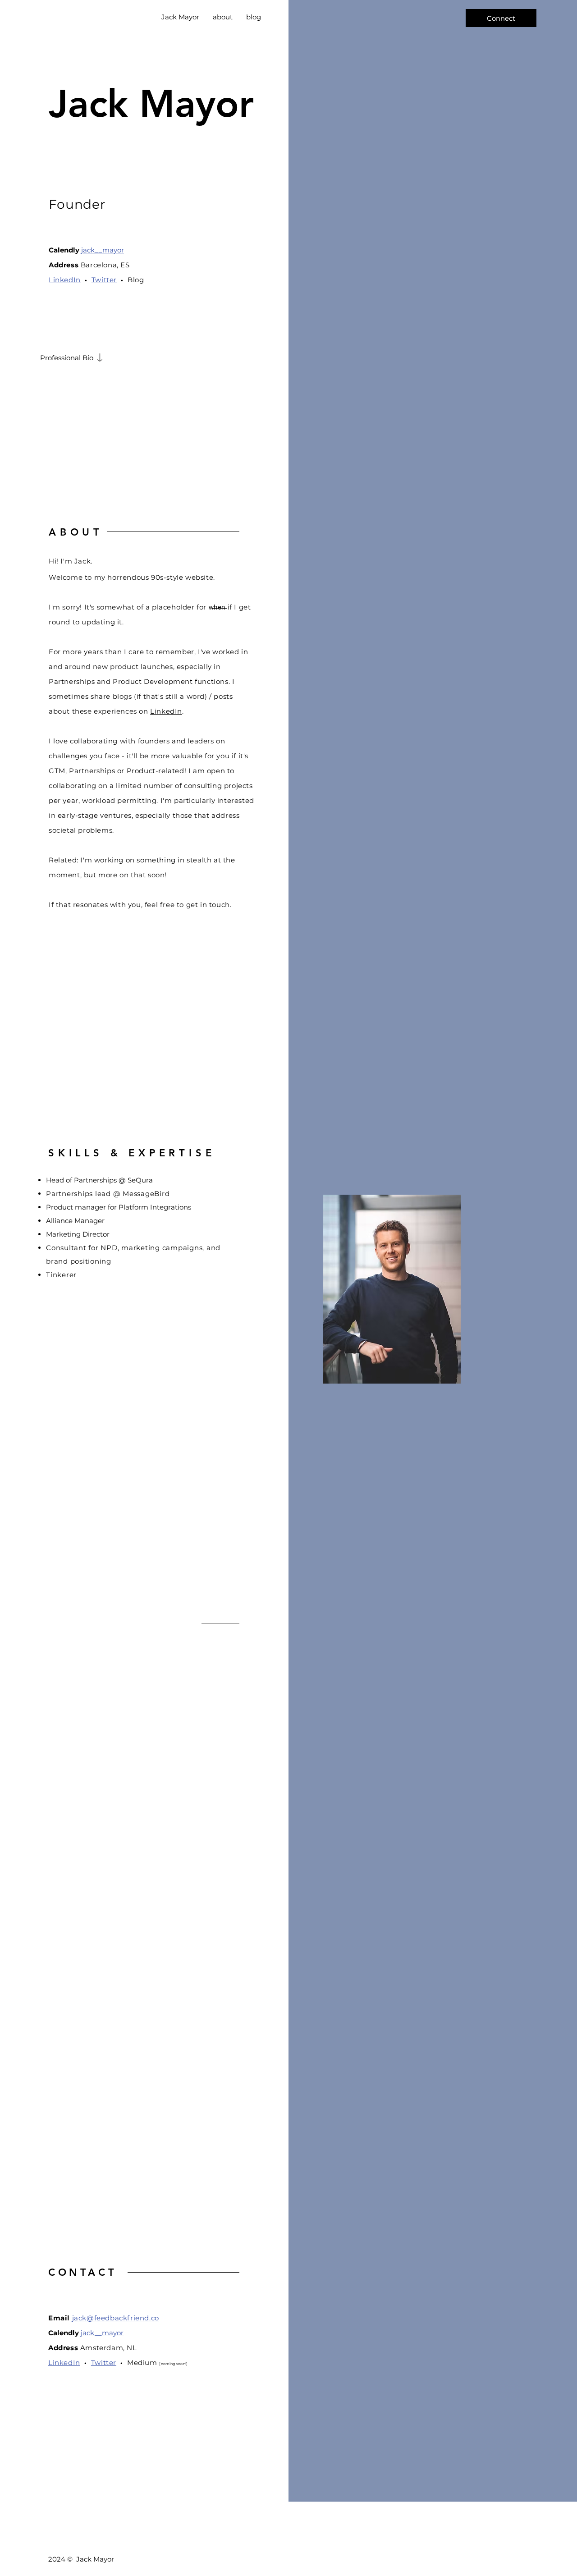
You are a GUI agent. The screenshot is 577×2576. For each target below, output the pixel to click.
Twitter (104, 280)
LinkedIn (166, 711)
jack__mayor (103, 250)
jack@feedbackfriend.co (116, 2318)
